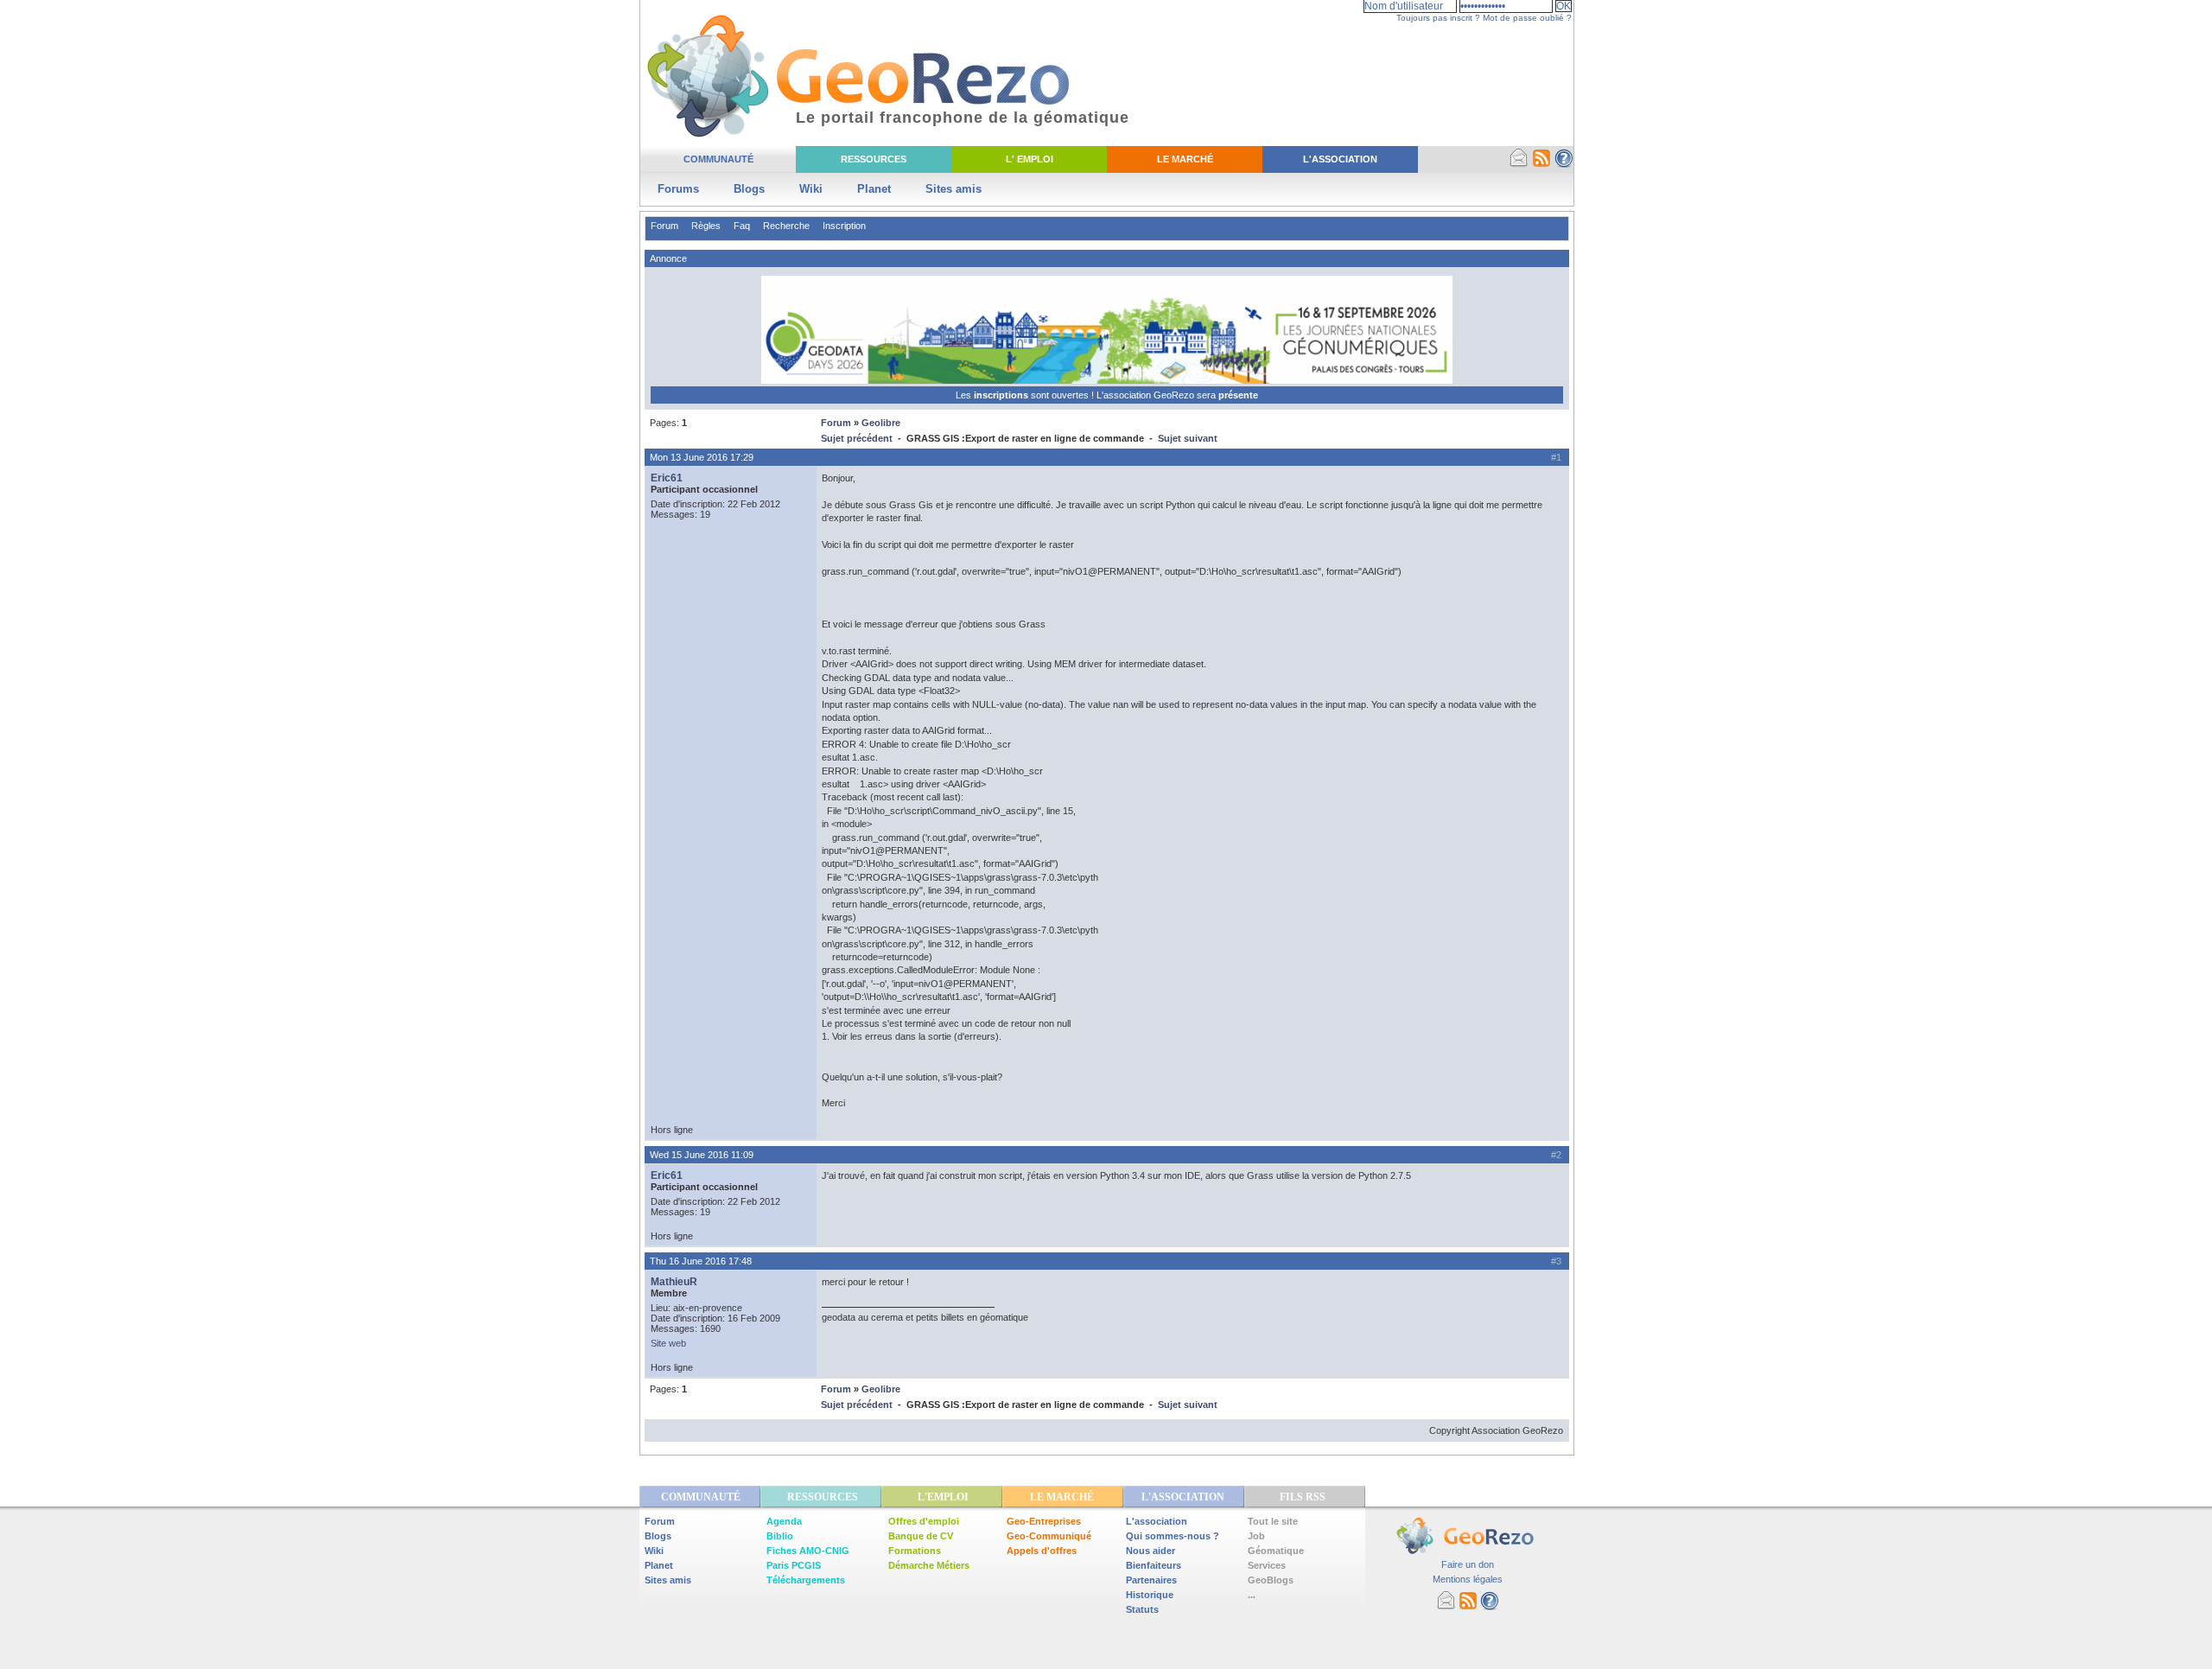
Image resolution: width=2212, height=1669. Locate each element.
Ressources (874, 159)
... (1252, 1595)
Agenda (784, 1521)
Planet (874, 189)
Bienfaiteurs (1154, 1565)
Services (1267, 1565)
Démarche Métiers (929, 1565)
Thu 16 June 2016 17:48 (701, 1261)
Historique (1150, 1595)
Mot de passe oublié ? (1527, 18)
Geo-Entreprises (1044, 1521)
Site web (668, 1343)
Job (1256, 1536)
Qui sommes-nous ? (1173, 1536)
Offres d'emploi (924, 1521)
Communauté (718, 159)
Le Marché (1185, 159)
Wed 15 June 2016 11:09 (702, 1155)
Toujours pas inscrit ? (1438, 18)
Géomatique (1276, 1551)
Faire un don (1468, 1564)
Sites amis (953, 189)
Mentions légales (1468, 1579)
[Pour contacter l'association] (1519, 164)
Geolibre (881, 423)
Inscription (844, 226)
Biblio (780, 1536)
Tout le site (1273, 1521)
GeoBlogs (1271, 1580)
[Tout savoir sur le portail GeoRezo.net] (1564, 164)
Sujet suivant (1188, 438)
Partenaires (1151, 1580)
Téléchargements (806, 1580)
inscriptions (1002, 395)
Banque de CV (921, 1536)
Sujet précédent (857, 438)
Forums (678, 189)
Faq (742, 226)
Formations (915, 1551)
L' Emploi (1030, 159)
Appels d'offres (1042, 1551)
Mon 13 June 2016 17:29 (702, 457)
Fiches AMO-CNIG (808, 1551)
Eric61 (667, 478)
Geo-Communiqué (1049, 1536)
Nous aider (1150, 1551)
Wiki (811, 189)
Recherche (786, 226)
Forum (664, 226)
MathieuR (674, 1282)
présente (1238, 395)
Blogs (749, 189)
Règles (706, 226)
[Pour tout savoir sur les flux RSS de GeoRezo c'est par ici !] (1541, 164)
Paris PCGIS (794, 1565)
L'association (1157, 1521)
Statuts (1142, 1609)
